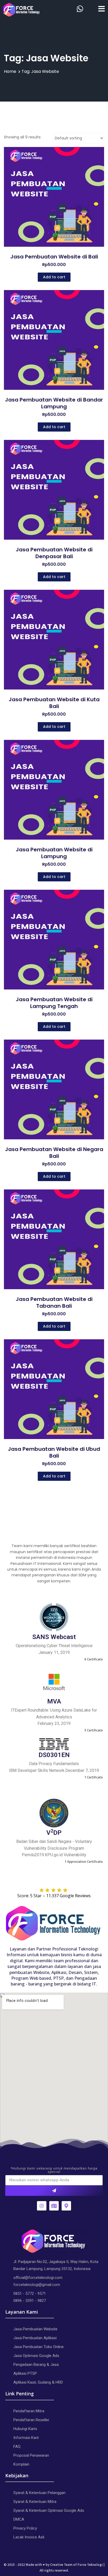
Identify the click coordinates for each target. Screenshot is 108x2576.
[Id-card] (54, 2206)
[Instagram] (42, 2206)
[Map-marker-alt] (66, 2206)
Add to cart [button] (54, 277)
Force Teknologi (90, 2565)
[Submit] (54, 2191)
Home (10, 71)
